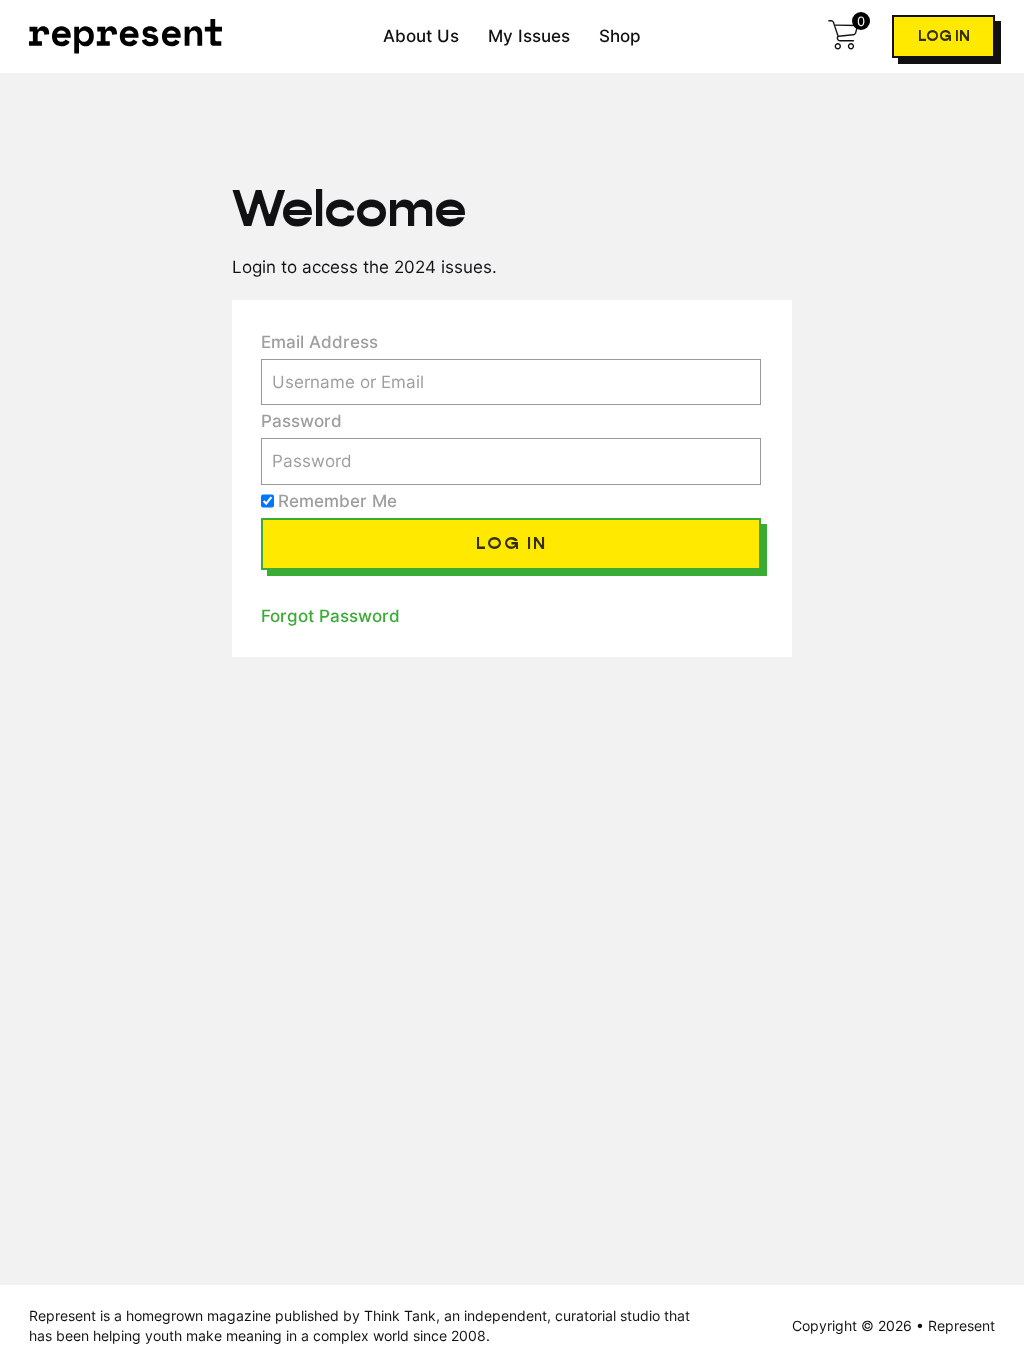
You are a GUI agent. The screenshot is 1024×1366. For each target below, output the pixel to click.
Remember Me (337, 500)
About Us (421, 35)
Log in (944, 36)
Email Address (319, 341)
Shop (620, 35)
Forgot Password (330, 615)
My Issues (529, 35)
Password (301, 420)
